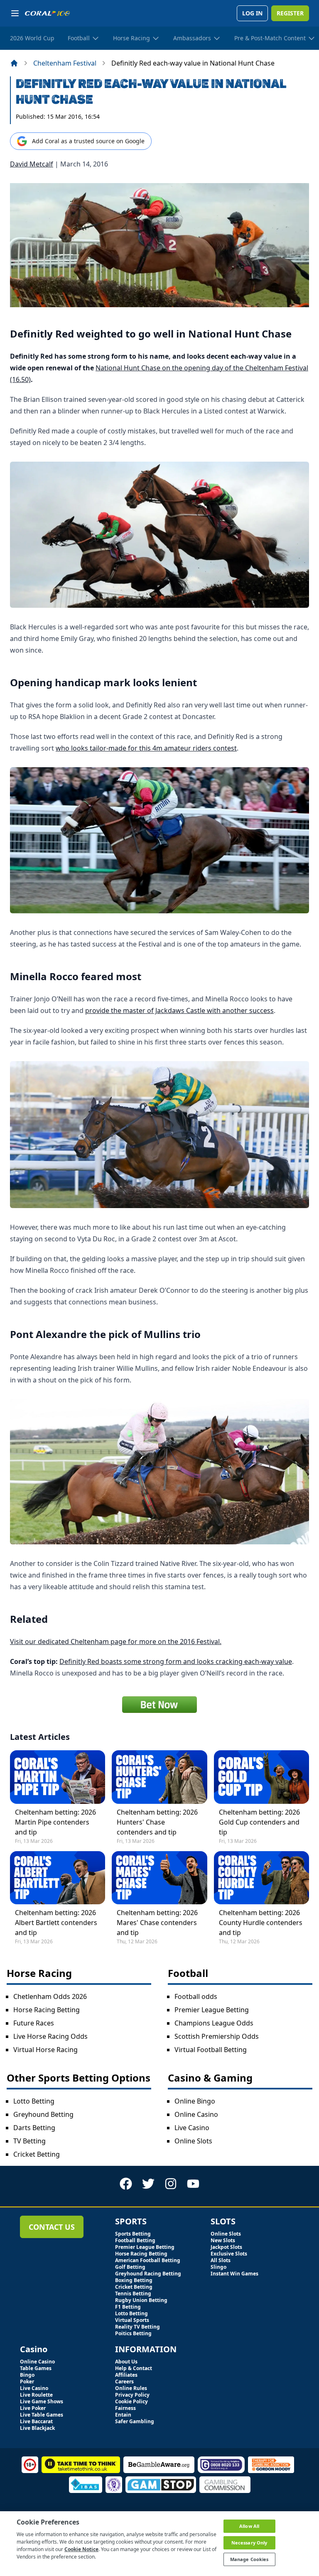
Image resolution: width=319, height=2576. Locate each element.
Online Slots (193, 2141)
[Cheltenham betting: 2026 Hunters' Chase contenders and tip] (159, 1777)
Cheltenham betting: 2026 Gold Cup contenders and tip (259, 1822)
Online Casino (196, 2114)
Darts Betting (34, 2128)
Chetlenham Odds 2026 (50, 1996)
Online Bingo (195, 2101)
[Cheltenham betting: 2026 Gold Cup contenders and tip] (261, 1777)
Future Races (34, 2023)
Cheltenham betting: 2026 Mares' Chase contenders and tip (157, 1923)
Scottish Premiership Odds (217, 2036)
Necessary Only (249, 2543)
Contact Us (52, 2227)
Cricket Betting (37, 2154)
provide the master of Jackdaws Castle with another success (179, 1010)
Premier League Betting (212, 2010)
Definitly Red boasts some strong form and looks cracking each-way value (176, 1661)
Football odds (196, 1996)
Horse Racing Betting (47, 2010)
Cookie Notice (81, 2549)
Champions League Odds (214, 2023)
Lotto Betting (34, 2101)
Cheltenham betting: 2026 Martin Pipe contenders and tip (55, 1822)
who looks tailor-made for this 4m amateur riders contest (146, 748)
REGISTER (290, 13)
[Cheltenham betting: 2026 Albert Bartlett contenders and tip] (58, 1878)
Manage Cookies (249, 2559)
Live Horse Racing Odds (50, 2036)
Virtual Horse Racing (45, 2050)
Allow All (249, 2526)
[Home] (14, 63)
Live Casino (192, 2128)
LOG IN (252, 13)
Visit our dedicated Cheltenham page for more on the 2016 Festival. (116, 1641)
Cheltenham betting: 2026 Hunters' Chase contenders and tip (157, 1822)
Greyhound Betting (43, 2114)
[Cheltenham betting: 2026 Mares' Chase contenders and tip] (159, 1878)
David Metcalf (32, 164)
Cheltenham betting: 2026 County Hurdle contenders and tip (261, 1923)
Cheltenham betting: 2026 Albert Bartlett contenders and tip (56, 1923)
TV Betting (29, 2141)
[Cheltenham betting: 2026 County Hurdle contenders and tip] (261, 1878)
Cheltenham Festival (65, 63)
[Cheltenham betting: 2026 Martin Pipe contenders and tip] (58, 1777)
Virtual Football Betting (211, 2050)
